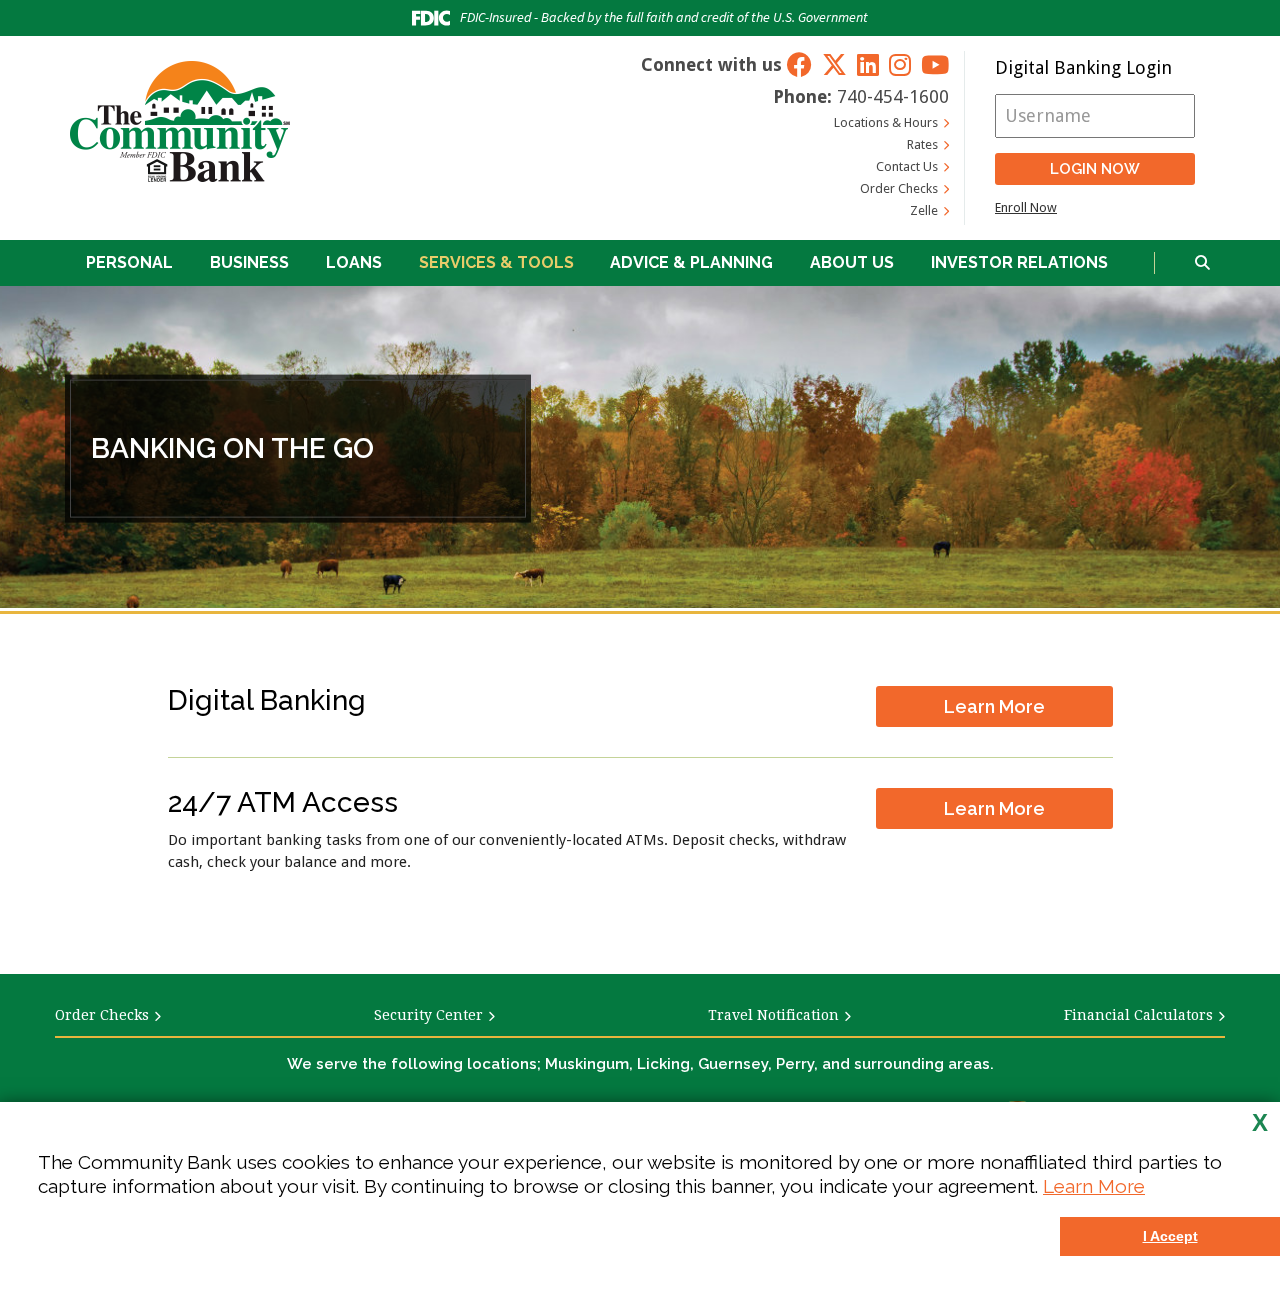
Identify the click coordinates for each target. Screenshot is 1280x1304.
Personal (129, 262)
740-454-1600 (893, 96)
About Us (852, 262)
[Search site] (1202, 263)
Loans (354, 262)
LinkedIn (868, 64)
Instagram (900, 64)
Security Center (428, 1015)
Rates (922, 144)
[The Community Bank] (180, 121)
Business (249, 262)
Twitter (834, 64)
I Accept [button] (1170, 1236)
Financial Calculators (1138, 1015)
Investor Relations (1019, 262)
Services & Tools (496, 262)
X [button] (1260, 1123)
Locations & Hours (886, 122)
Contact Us (907, 166)
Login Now (1095, 169)
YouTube (935, 64)
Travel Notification (773, 1015)
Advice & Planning (691, 262)
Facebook (799, 64)
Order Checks (899, 188)
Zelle (924, 210)
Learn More (1094, 1186)
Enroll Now (1026, 207)
